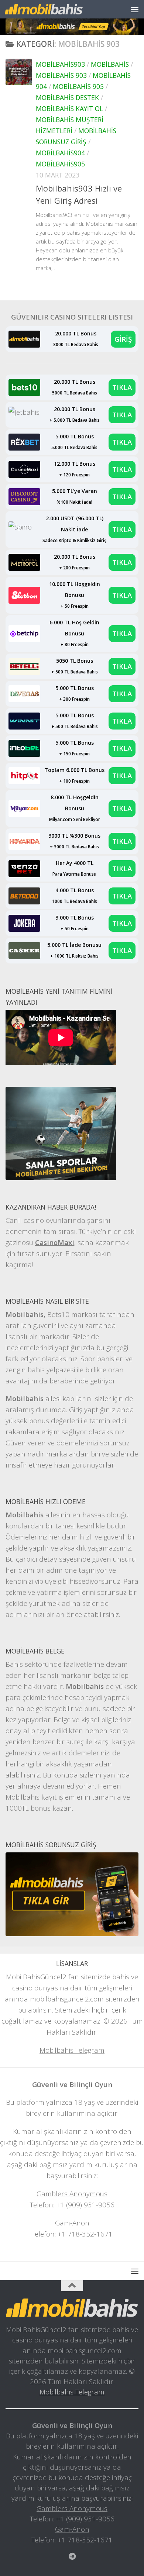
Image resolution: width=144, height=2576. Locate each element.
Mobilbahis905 (60, 164)
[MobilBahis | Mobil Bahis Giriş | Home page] (57, 9)
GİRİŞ (123, 339)
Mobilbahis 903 (61, 75)
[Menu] (135, 9)
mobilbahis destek (67, 97)
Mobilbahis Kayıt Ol (69, 108)
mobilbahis (110, 64)
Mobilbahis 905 (78, 86)
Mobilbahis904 (60, 153)
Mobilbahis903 (60, 64)
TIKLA (122, 387)
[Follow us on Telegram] (72, 2556)
